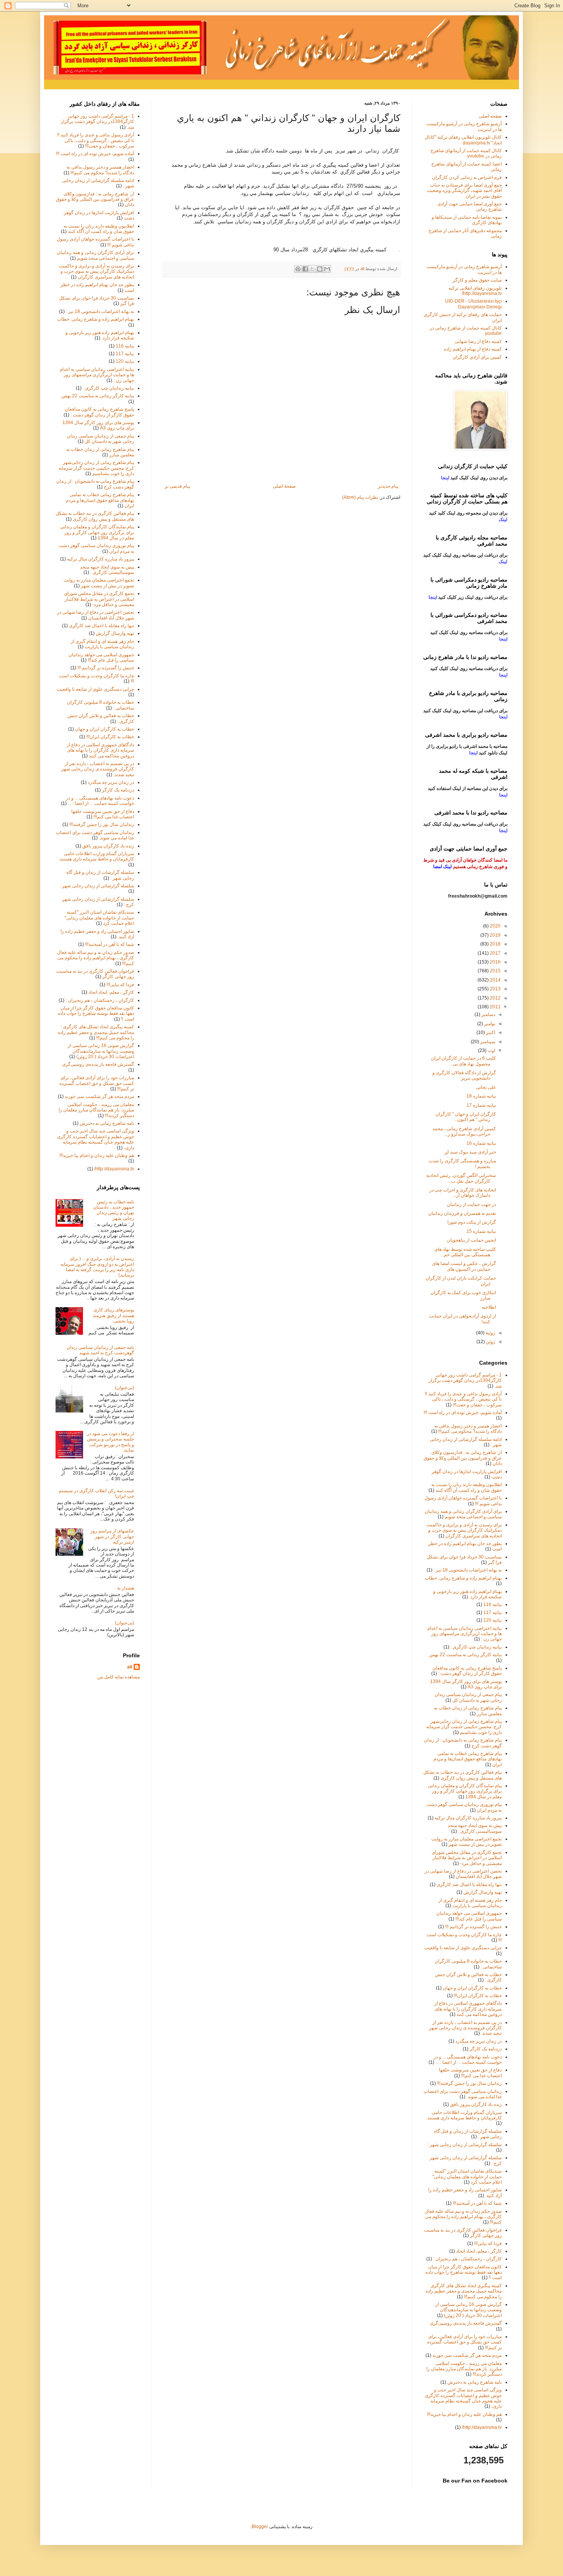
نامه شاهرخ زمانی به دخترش (107, 1123)
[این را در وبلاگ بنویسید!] (320, 269)
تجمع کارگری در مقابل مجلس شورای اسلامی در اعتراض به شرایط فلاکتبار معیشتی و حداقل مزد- (99, 599)
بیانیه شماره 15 (481, 1231)
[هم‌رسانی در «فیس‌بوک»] (305, 269)
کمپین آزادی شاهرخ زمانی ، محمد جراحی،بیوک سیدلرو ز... (464, 1131)
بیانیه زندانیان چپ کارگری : (108, 388)
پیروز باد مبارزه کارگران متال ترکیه (101, 559)
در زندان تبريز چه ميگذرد (111, 782)
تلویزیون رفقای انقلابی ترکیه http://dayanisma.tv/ (475, 291)
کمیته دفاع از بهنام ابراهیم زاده (473, 349)
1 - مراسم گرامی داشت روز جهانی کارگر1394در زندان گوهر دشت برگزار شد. (97, 122)
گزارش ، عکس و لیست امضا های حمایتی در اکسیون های (464, 1266)
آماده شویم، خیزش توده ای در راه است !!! (95, 154)
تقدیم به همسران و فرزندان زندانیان (462, 1213)
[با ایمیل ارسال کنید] (327, 269)
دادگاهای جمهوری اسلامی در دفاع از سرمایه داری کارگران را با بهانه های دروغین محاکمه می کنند (100, 750)
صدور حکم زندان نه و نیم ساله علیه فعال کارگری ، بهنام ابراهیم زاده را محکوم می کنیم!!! (96, 958)
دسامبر (488, 1014)
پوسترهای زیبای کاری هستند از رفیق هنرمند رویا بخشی (113, 1315)
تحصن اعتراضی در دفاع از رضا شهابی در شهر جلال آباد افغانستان (96, 615)
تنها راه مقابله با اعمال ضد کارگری (101, 626)
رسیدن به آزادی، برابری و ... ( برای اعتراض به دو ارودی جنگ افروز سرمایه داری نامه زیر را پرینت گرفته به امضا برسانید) (97, 1267)
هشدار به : (124, 1588)
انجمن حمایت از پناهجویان (471, 1240)
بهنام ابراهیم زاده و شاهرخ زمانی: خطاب (96, 319)
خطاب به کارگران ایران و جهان (105, 729)
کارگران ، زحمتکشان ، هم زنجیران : (100, 1000)
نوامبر (489, 1024)
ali (130, 1667)
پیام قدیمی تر (177, 486)
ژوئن (490, 1342)
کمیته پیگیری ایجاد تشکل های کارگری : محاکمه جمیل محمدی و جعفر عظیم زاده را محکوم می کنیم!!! (96, 1032)
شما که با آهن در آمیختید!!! (110, 944)
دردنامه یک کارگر (118, 790)
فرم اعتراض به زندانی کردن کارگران (467, 177)
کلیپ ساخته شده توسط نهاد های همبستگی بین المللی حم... (465, 1252)
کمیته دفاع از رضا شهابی (478, 341)
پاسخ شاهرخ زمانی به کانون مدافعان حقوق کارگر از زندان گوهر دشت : (99, 412)
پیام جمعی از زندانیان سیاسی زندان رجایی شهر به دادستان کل (101, 439)
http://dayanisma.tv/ (114, 1169)
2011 (495, 1007)
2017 (495, 953)
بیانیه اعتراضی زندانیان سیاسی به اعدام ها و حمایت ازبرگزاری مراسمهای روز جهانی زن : (97, 375)
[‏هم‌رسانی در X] (313, 269)
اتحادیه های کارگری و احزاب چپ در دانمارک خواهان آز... (463, 1193)
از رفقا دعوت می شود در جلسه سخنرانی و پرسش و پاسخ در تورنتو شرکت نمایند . (110, 1442)
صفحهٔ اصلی (284, 486)
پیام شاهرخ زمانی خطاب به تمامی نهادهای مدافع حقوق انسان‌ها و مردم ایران (100, 500)
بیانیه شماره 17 (481, 1105)
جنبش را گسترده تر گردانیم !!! (106, 668)
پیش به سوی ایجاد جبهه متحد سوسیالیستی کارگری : (107, 570)
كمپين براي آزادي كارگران (477, 357)
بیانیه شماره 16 (481, 1143)
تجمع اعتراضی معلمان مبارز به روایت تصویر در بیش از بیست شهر (99, 583)
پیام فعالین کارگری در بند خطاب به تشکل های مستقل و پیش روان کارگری (95, 516)
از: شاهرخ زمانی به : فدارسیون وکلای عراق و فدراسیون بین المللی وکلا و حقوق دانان (95, 199)
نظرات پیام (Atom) (360, 497)
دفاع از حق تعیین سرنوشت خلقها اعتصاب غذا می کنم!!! (103, 814)
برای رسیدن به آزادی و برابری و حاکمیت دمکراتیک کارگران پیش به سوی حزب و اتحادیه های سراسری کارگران (96, 271)
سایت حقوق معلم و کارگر (477, 280)
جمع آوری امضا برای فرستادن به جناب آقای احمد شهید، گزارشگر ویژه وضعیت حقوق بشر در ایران (464, 191)
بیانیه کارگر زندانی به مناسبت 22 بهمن (98, 396)
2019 (495, 935)
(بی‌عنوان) (124, 1388)
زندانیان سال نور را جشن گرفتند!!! (102, 824)
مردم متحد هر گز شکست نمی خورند (99, 1096)
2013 (495, 989)
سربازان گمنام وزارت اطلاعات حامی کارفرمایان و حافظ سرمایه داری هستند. (96, 856)
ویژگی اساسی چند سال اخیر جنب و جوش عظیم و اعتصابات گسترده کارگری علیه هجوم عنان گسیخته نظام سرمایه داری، (96, 1139)
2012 (495, 998)
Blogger (260, 2527)
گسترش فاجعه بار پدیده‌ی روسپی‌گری (98, 1064)
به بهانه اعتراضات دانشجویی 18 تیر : (100, 311)
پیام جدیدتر (388, 486)
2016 (495, 962)
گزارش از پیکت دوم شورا (472, 1222)
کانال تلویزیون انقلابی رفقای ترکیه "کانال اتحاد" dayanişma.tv (463, 140)
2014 (495, 980)
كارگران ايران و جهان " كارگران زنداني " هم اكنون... (466, 1117)
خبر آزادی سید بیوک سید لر (470, 1152)
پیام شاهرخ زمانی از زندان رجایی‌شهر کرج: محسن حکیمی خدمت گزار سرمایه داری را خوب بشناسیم (96, 468)
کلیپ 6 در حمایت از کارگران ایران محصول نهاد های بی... (463, 1061)
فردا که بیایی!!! (120, 985)
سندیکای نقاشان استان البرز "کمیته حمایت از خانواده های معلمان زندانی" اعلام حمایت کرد (99, 918)
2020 (495, 926)
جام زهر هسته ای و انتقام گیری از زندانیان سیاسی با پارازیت (102, 644)
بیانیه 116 (125, 346)
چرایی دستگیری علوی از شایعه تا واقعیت (95, 689)
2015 (495, 971)
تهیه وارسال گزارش (115, 633)
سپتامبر (487, 1042)
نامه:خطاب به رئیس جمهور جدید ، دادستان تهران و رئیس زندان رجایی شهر (114, 1210)
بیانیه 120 (125, 361)
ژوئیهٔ (490, 1333)
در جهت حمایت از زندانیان (471, 1204)
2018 (495, 944)
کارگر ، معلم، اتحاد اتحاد (111, 992)
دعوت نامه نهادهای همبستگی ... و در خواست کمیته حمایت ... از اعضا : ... (100, 801)
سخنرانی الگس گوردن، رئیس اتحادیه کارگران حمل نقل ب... (461, 1178)
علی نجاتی (486, 1087)
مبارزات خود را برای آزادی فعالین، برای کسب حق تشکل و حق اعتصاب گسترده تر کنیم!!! (97, 1083)
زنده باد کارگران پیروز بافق (108, 846)
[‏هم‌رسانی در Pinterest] (298, 269)
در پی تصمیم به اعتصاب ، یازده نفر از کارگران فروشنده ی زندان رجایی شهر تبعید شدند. (98, 769)
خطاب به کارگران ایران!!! (110, 737)
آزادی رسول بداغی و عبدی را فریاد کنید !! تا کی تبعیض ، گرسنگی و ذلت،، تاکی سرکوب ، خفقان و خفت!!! (96, 140)
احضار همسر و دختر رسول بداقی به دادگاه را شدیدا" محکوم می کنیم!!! (100, 170)
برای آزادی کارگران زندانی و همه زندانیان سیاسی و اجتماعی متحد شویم (96, 255)
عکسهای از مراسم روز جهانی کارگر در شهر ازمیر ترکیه (112, 1536)
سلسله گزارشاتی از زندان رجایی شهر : (97, 886)
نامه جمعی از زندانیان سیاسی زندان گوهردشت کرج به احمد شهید (100, 1350)
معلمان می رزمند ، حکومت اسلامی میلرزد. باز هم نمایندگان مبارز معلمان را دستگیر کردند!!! (96, 1110)
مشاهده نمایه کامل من (119, 1677)
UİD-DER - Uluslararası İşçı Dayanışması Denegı (473, 304)
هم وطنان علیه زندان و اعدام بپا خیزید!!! (97, 1155)
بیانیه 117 (125, 354)
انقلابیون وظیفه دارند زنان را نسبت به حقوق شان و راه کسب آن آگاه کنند (99, 229)
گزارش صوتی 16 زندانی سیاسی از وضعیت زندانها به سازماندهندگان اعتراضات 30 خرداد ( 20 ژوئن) (101, 1051)
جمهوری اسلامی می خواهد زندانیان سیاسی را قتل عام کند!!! (101, 657)
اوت (491, 1050)
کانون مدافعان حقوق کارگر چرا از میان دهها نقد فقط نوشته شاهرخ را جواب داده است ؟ (96, 1014)
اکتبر (490, 1032)
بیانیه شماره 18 (481, 1096)
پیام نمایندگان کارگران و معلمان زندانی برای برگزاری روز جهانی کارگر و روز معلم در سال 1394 (97, 532)
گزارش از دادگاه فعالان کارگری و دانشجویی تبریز (464, 1075)
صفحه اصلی (490, 116)
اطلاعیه (489, 1307)
